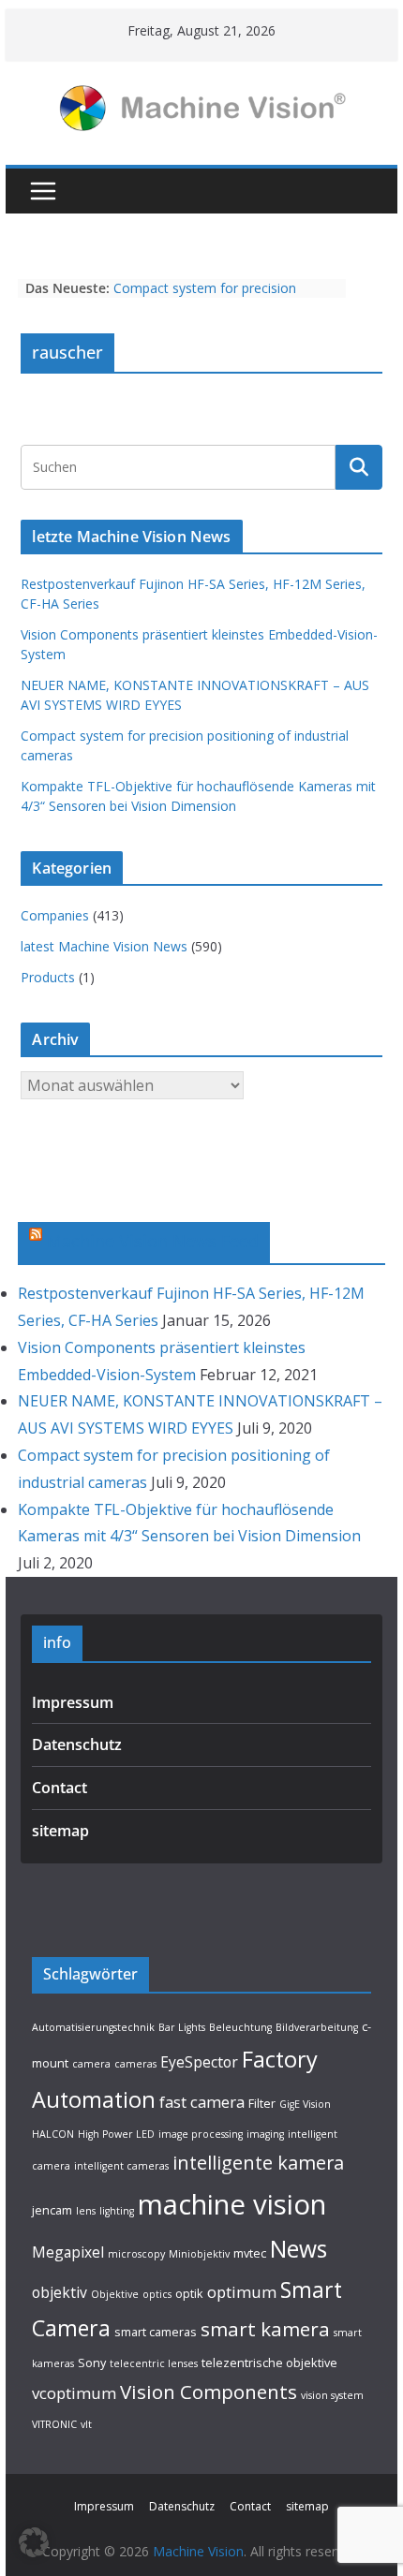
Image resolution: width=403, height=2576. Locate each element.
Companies (55, 915)
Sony (92, 2363)
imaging (265, 2134)
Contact (60, 1788)
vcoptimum (74, 2393)
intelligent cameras (121, 2166)
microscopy (136, 2254)
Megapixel (68, 2252)
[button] (34, 2542)
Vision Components (209, 2392)
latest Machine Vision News (104, 946)
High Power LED (116, 2134)
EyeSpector (199, 2062)
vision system (332, 2395)
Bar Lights (182, 2027)
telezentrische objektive (269, 2363)
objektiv (60, 2292)
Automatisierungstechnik (93, 2027)
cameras (135, 2064)
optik (189, 2293)
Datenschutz (77, 1744)
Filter (262, 2103)
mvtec (250, 2253)
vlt (86, 2424)
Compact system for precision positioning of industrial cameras (212, 297)
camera (91, 2064)
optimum (242, 2292)
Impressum (73, 1702)
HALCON (53, 2134)
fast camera (202, 2102)
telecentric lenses (154, 2363)
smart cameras (156, 2332)
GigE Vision (305, 2104)
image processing (201, 2134)
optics (157, 2294)
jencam (52, 2210)
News (299, 2249)
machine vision (232, 2204)
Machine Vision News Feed (153, 1241)
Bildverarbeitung (317, 2027)
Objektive (115, 2294)
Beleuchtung (240, 2027)
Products (48, 977)
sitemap (60, 1831)
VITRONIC (54, 2424)
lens (86, 2211)
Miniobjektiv (199, 2254)
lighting (117, 2211)
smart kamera (265, 2329)
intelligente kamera (258, 2163)
